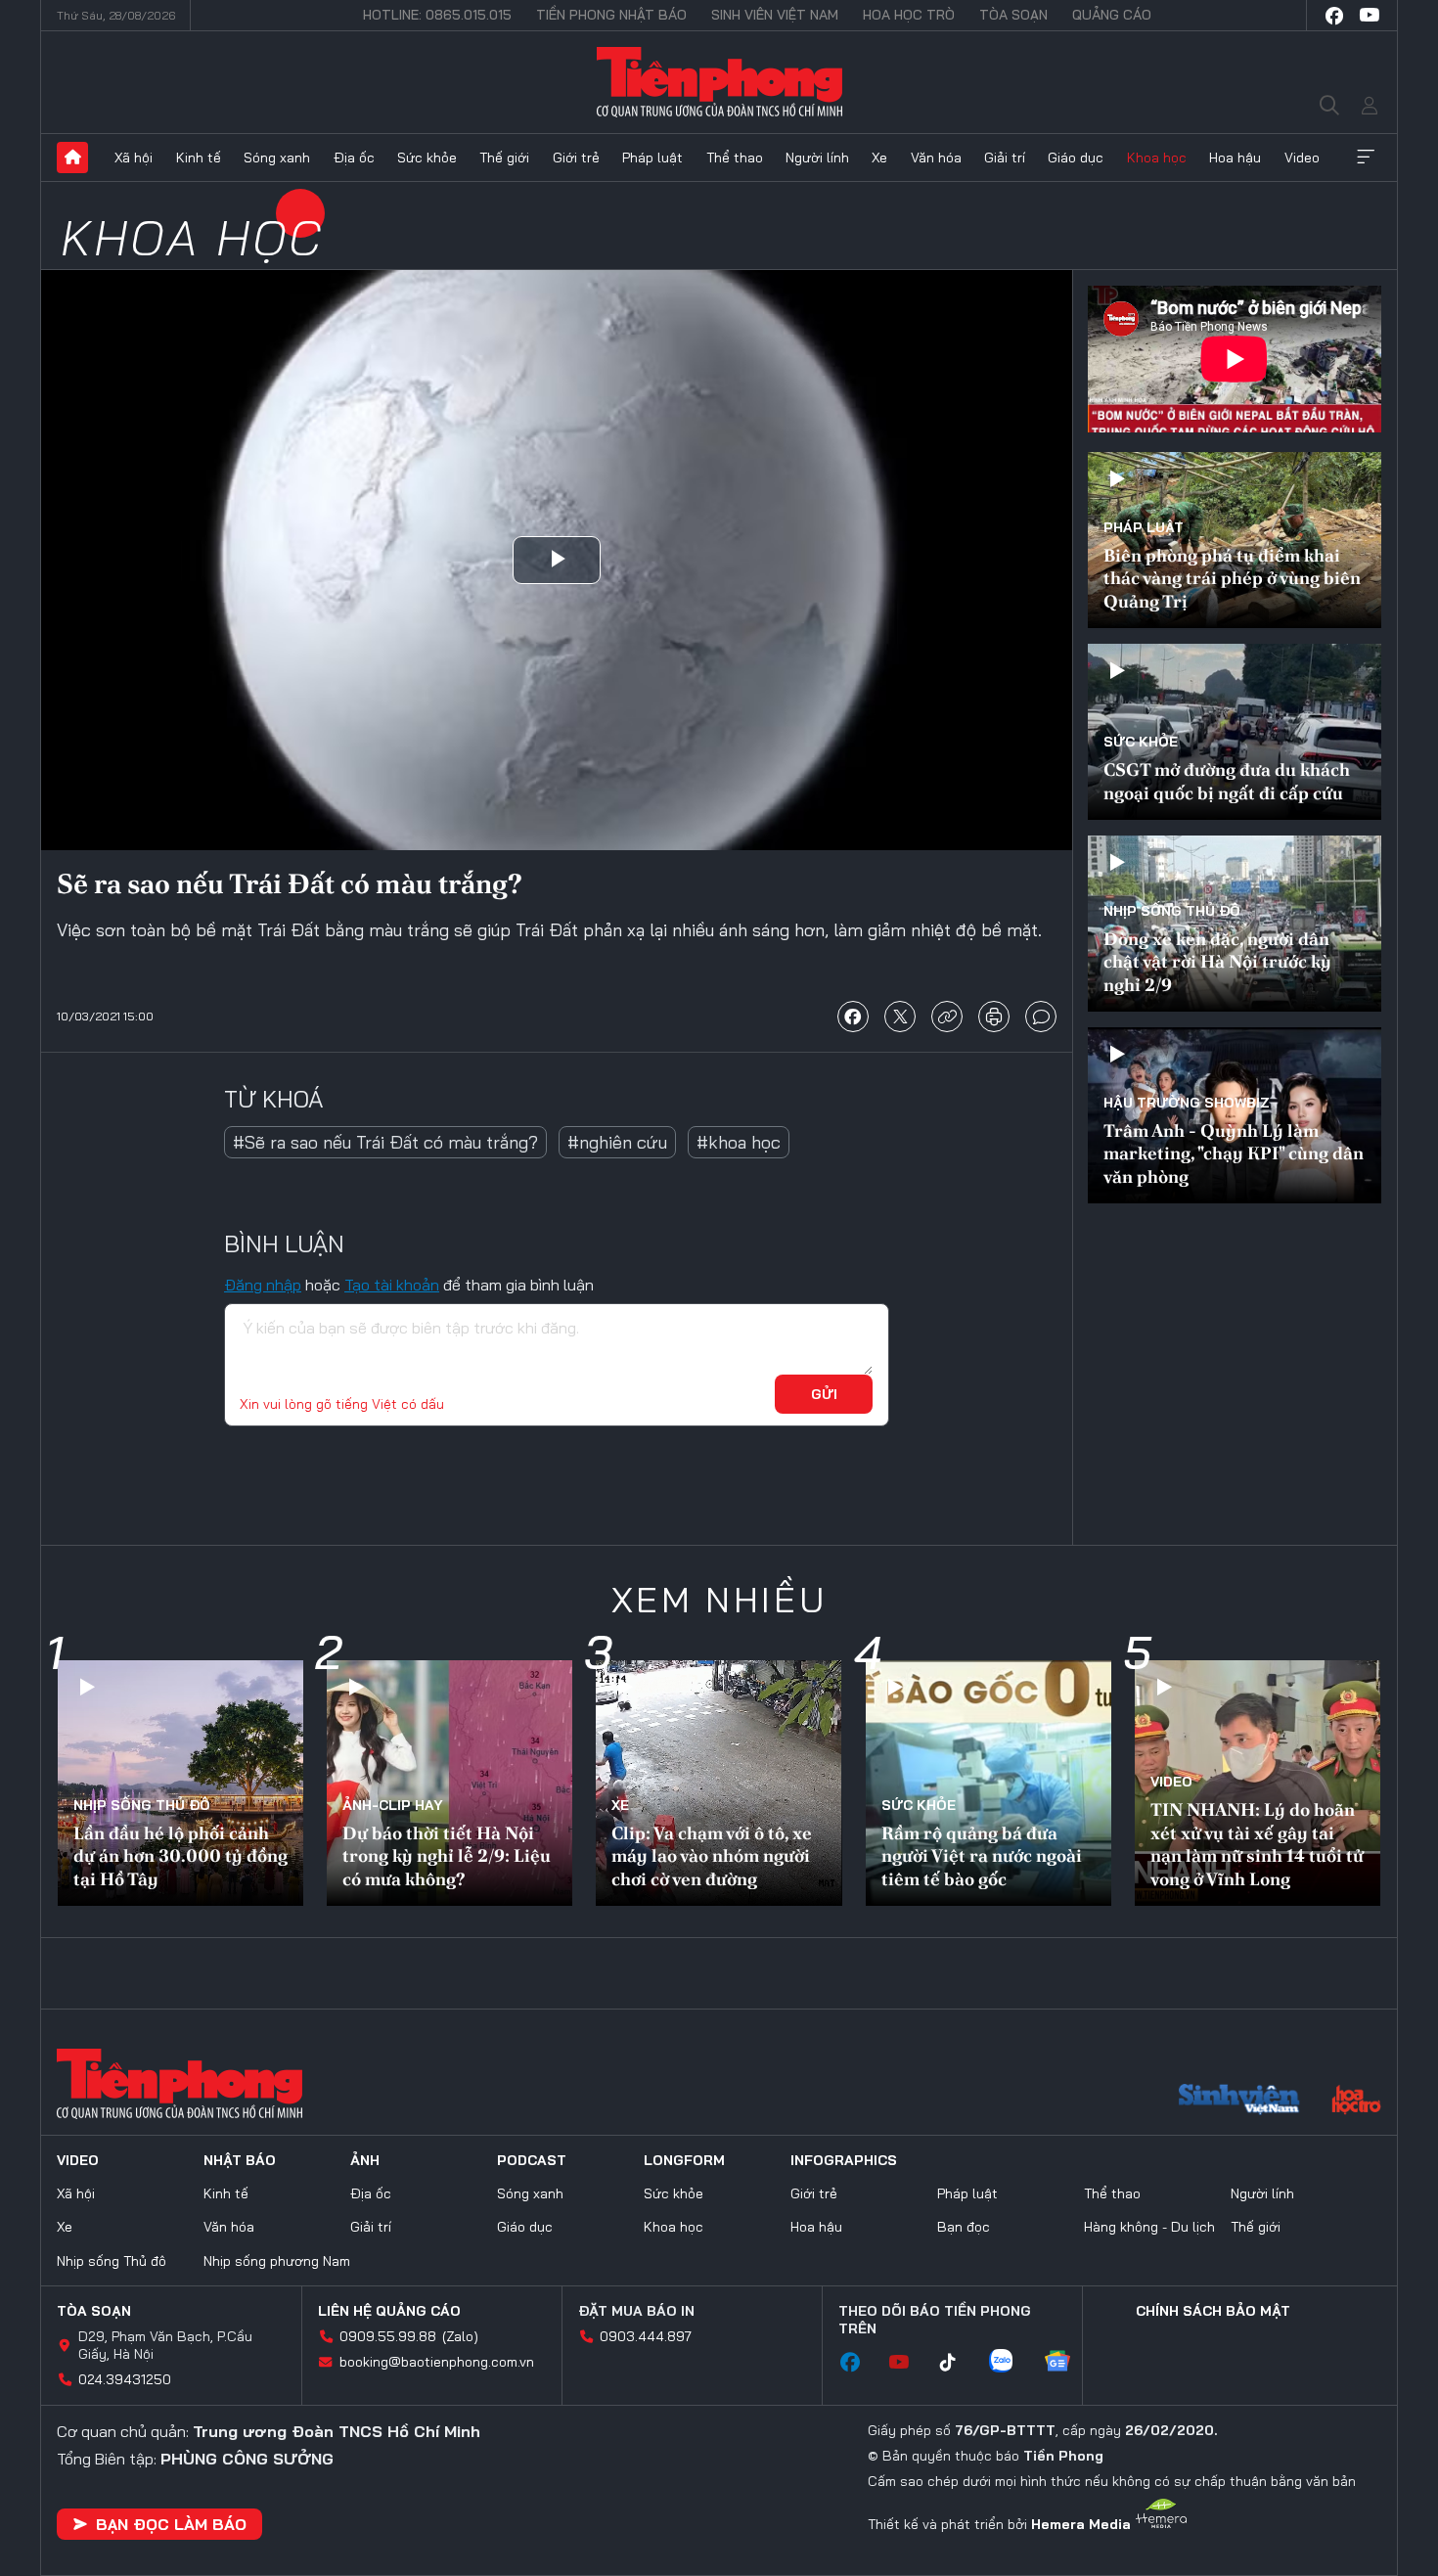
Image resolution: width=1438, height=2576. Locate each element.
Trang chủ (72, 158)
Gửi (824, 1394)
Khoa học (1157, 158)
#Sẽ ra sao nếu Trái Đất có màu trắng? (385, 1142)
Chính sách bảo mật (1213, 2311)
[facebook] (1334, 16)
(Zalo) (460, 2336)
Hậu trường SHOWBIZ (1187, 1103)
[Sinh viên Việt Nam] (1239, 2101)
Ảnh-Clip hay (393, 1805)
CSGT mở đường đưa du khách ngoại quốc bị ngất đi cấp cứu (1227, 781)
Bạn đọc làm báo (171, 2524)
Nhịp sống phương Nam (277, 2261)
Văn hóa (936, 158)
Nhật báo (240, 2160)
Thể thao (735, 158)
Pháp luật (652, 158)
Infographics (844, 2160)
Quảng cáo (1112, 15)
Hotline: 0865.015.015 (437, 15)
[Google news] (1067, 2363)
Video (1302, 158)
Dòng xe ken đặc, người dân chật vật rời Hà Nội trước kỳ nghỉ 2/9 (1217, 962)
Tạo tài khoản (392, 1285)
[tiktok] (958, 2363)
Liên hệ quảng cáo (389, 2311)
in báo (994, 1017)
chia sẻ (853, 1017)
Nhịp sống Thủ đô (1172, 911)
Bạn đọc (964, 2227)
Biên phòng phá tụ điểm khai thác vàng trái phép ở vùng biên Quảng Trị (1232, 578)
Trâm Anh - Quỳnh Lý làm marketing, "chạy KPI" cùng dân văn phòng (1234, 1153)
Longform (684, 2160)
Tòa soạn (1013, 15)
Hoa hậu (1235, 158)
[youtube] (1370, 16)
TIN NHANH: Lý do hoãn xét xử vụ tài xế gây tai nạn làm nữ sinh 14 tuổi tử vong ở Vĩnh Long (1257, 1844)
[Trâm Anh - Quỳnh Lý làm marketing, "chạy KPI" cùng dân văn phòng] (1235, 1115)
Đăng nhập (263, 1285)
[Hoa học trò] (1356, 2101)
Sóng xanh (277, 158)
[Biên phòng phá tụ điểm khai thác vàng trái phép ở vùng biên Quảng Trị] (1235, 540)
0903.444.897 (646, 2336)
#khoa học (739, 1142)
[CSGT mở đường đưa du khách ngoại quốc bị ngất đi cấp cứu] (1235, 732)
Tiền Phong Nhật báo (611, 15)
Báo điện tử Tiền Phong (719, 82)
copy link (947, 1017)
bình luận (1041, 1017)
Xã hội (134, 158)
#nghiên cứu (617, 1142)
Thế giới (504, 158)
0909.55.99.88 (388, 2336)
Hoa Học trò (909, 15)
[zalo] (1011, 2363)
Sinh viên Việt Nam (775, 15)
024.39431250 (125, 2379)
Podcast (532, 2160)
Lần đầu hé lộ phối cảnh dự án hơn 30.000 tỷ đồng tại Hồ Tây (180, 1856)
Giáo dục (1076, 158)
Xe (879, 158)
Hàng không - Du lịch (1149, 2227)
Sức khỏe (427, 158)
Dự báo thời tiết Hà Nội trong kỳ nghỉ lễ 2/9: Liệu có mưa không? (447, 1856)
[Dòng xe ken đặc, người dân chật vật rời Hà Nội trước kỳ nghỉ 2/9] (1235, 924)
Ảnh (365, 2160)
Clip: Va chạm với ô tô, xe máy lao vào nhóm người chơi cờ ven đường (712, 1856)
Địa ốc (354, 158)
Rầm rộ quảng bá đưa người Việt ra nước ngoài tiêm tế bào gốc (982, 1856)
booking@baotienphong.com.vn (437, 2362)
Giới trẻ (576, 158)
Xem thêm (1366, 158)
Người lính (817, 158)
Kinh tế (199, 158)
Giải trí (1005, 158)
